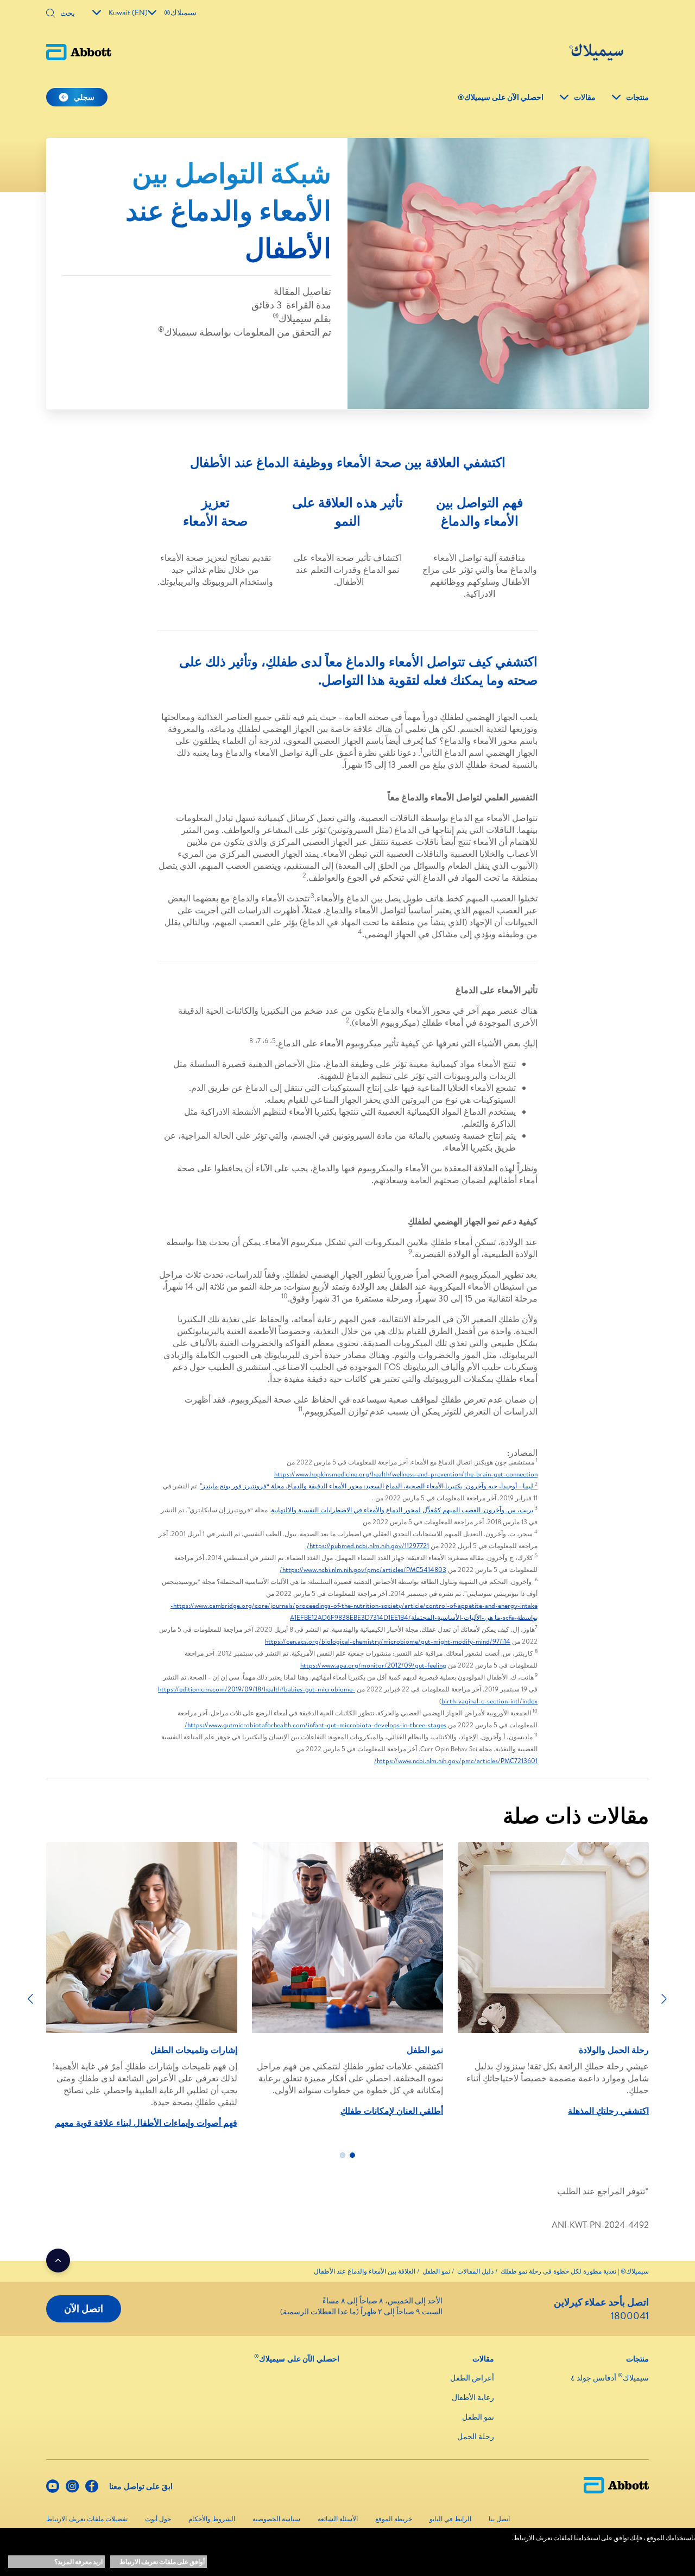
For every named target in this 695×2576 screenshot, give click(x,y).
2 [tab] (343, 2155)
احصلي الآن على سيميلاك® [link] (501, 97)
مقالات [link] (585, 97)
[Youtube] (53, 2489)
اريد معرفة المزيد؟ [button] (78, 2562)
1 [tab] (352, 2155)
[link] (575, 2271)
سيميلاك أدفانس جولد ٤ (610, 2378)
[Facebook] (92, 2489)
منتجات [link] (637, 97)
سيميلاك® (180, 12)
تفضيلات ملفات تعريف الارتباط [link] (87, 2519)
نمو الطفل (478, 2417)
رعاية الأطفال (473, 2397)
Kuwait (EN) (128, 12)
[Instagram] (72, 2489)
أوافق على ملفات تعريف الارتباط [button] (162, 2562)
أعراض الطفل (472, 2378)
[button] (50, 14)
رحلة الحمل (476, 2436)
